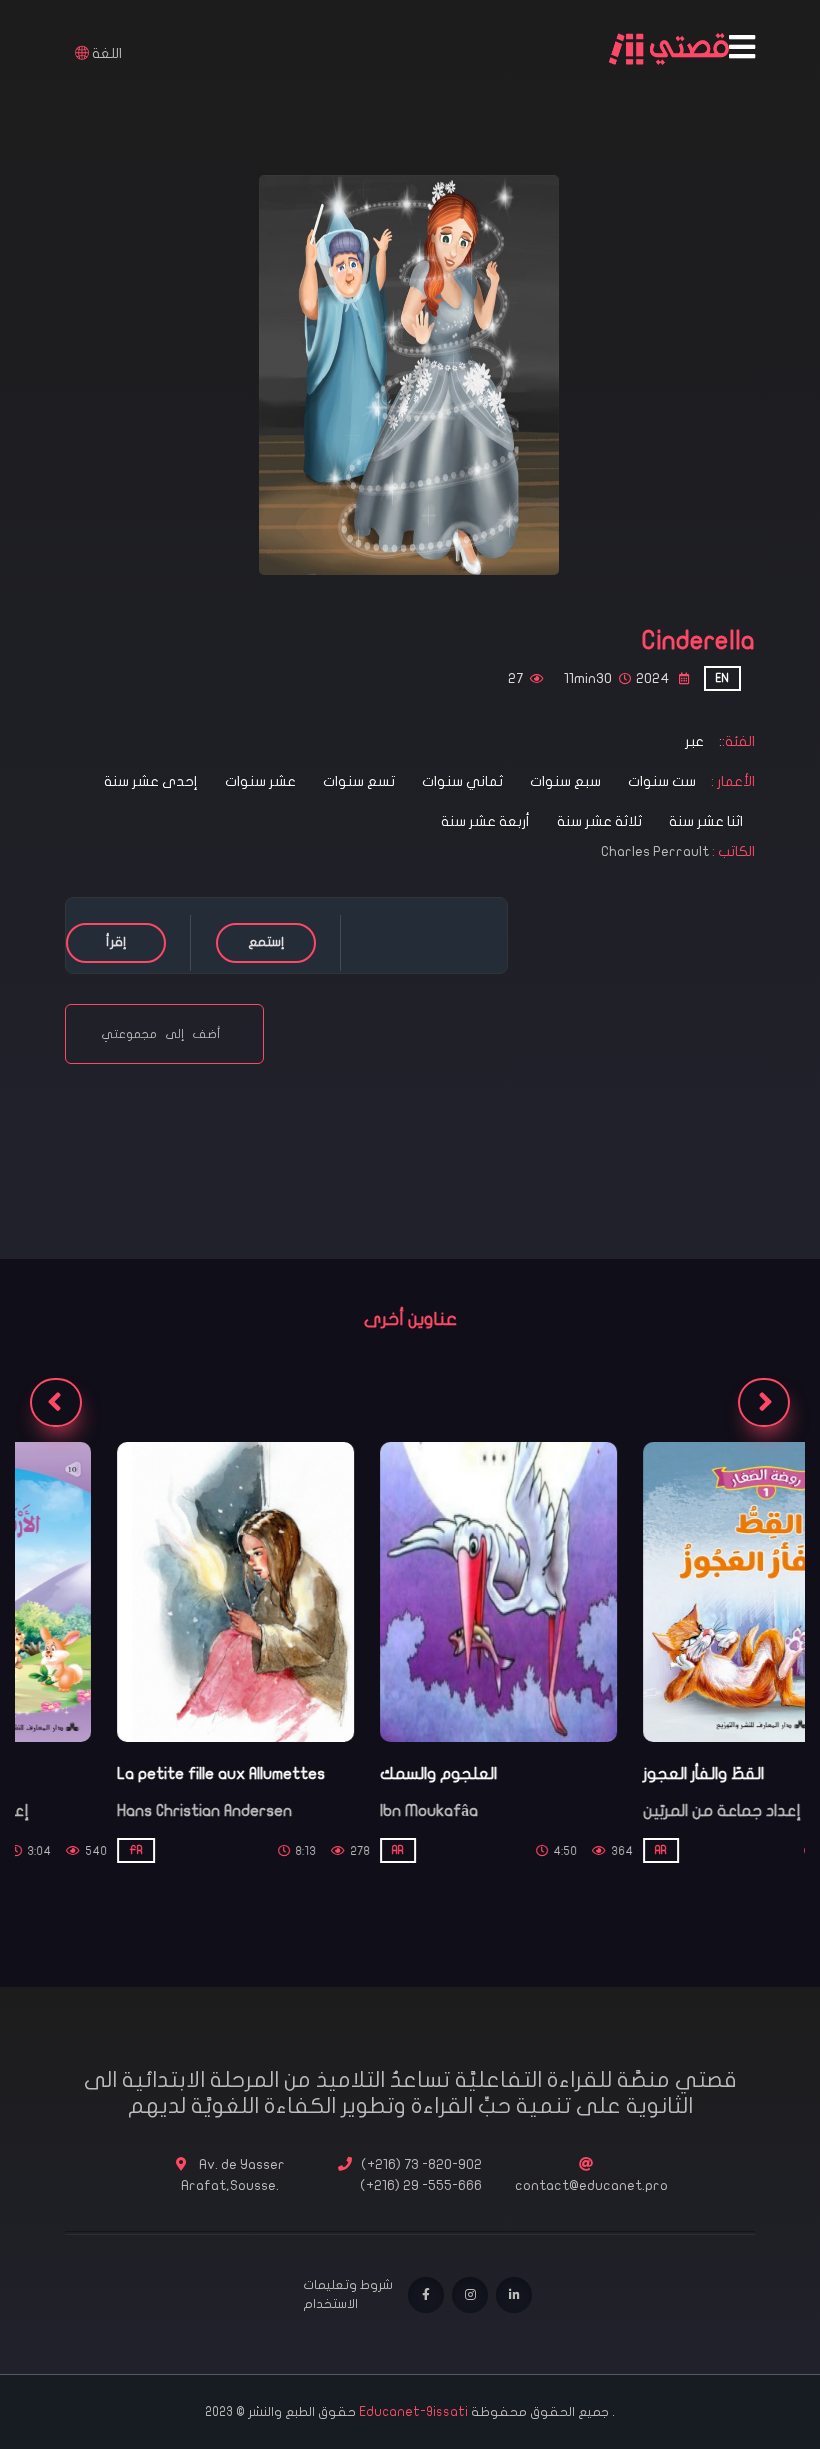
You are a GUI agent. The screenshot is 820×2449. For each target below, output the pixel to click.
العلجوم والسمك (336, 1774)
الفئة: (738, 741)
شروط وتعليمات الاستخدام (348, 2295)
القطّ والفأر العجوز (601, 1774)
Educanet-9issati (415, 2412)
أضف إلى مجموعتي (164, 1034)
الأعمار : (731, 781)
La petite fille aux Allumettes (119, 1774)
